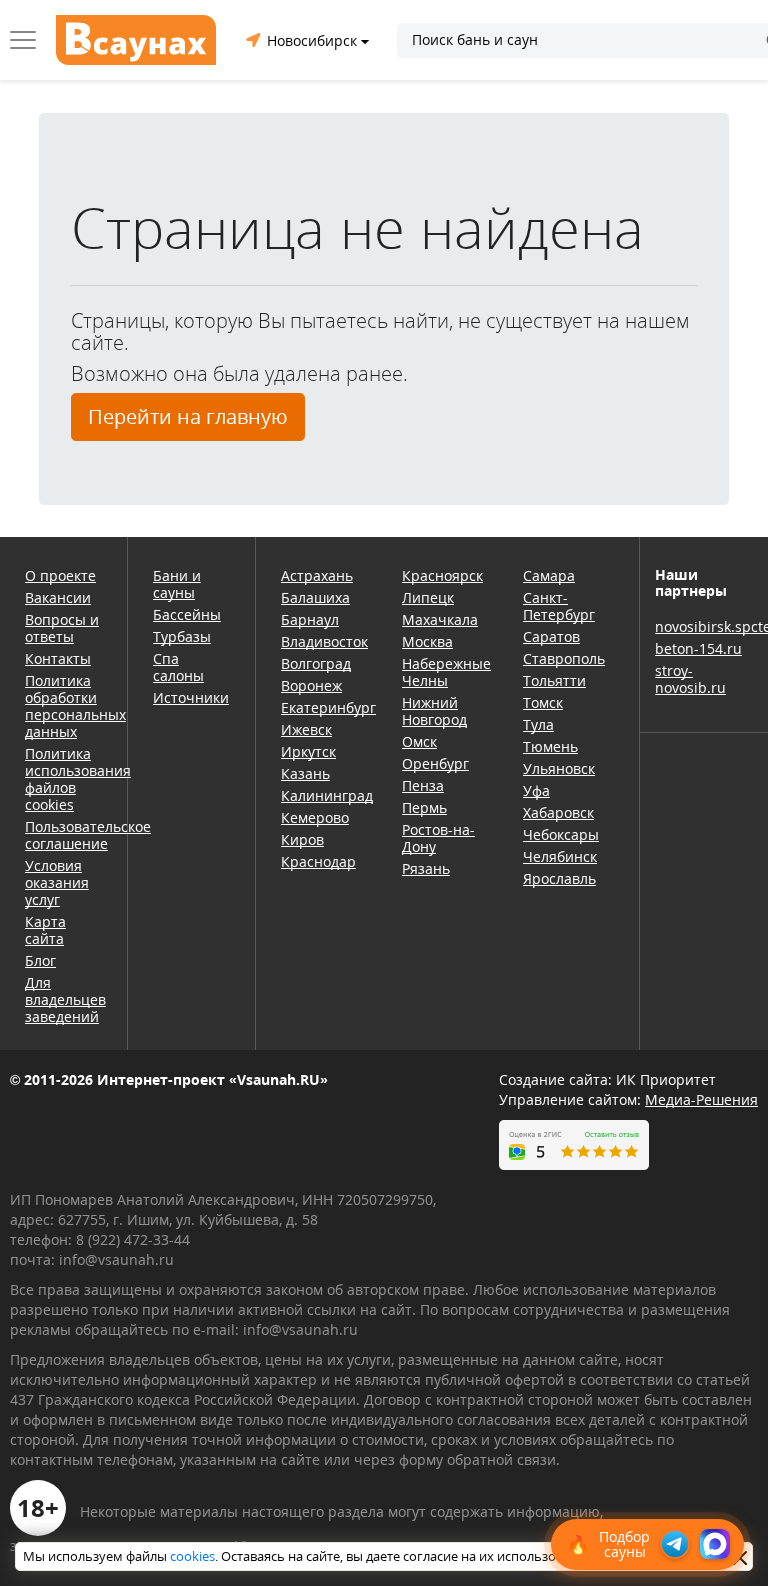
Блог (40, 960)
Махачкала (440, 619)
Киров (302, 839)
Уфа (536, 790)
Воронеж (311, 685)
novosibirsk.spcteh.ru (704, 626)
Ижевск (306, 729)
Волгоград (316, 663)
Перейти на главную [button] (188, 416)
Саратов (551, 636)
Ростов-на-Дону (438, 838)
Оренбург (435, 763)
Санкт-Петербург (559, 606)
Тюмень (550, 746)
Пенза (423, 785)
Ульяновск (559, 768)
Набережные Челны (446, 672)
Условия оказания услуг (57, 882)
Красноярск (442, 575)
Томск (543, 702)
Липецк (428, 597)
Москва (427, 641)
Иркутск (308, 751)
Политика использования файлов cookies (63, 779)
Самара (549, 575)
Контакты (58, 658)
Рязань (426, 868)
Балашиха (315, 597)
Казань (305, 773)
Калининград (326, 795)
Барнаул (310, 619)
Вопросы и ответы (62, 628)
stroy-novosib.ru (690, 679)
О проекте (60, 575)
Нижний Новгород (434, 711)
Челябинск (560, 856)
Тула (538, 724)
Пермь (424, 807)
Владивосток (324, 641)
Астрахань (317, 575)
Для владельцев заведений (63, 999)
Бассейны (187, 614)
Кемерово (315, 817)
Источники (191, 697)
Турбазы (182, 636)
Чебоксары (561, 834)
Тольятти (554, 680)
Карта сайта (45, 930)
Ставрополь (564, 658)
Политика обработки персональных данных (63, 706)
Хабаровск (558, 812)
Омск (419, 741)
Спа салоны (178, 667)
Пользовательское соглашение (63, 835)
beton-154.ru (698, 648)
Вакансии (58, 597)
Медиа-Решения (701, 1099)
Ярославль (559, 878)
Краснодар (318, 861)
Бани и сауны (177, 584)
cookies (192, 1556)
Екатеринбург (326, 707)
